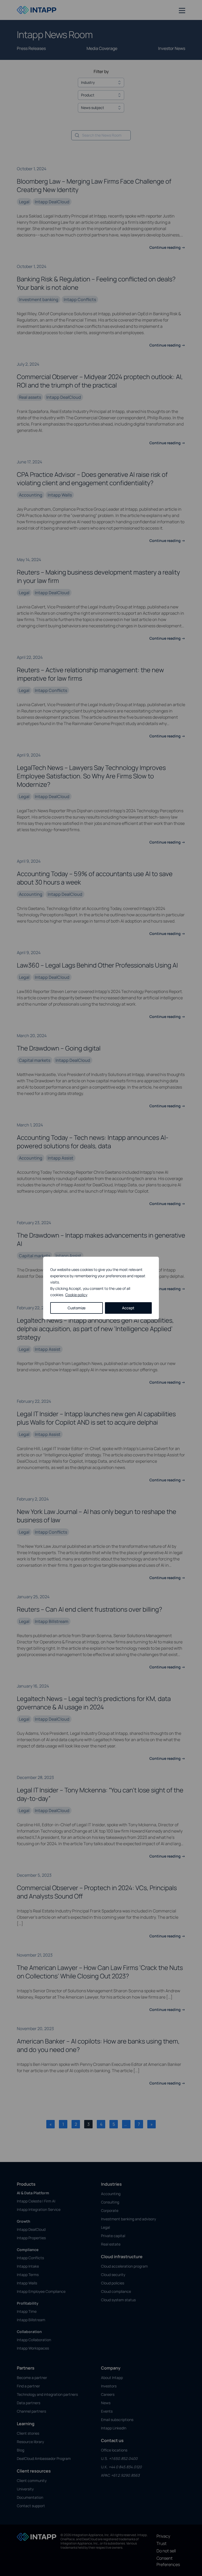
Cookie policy (76, 1295)
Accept (128, 1308)
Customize (77, 1308)
